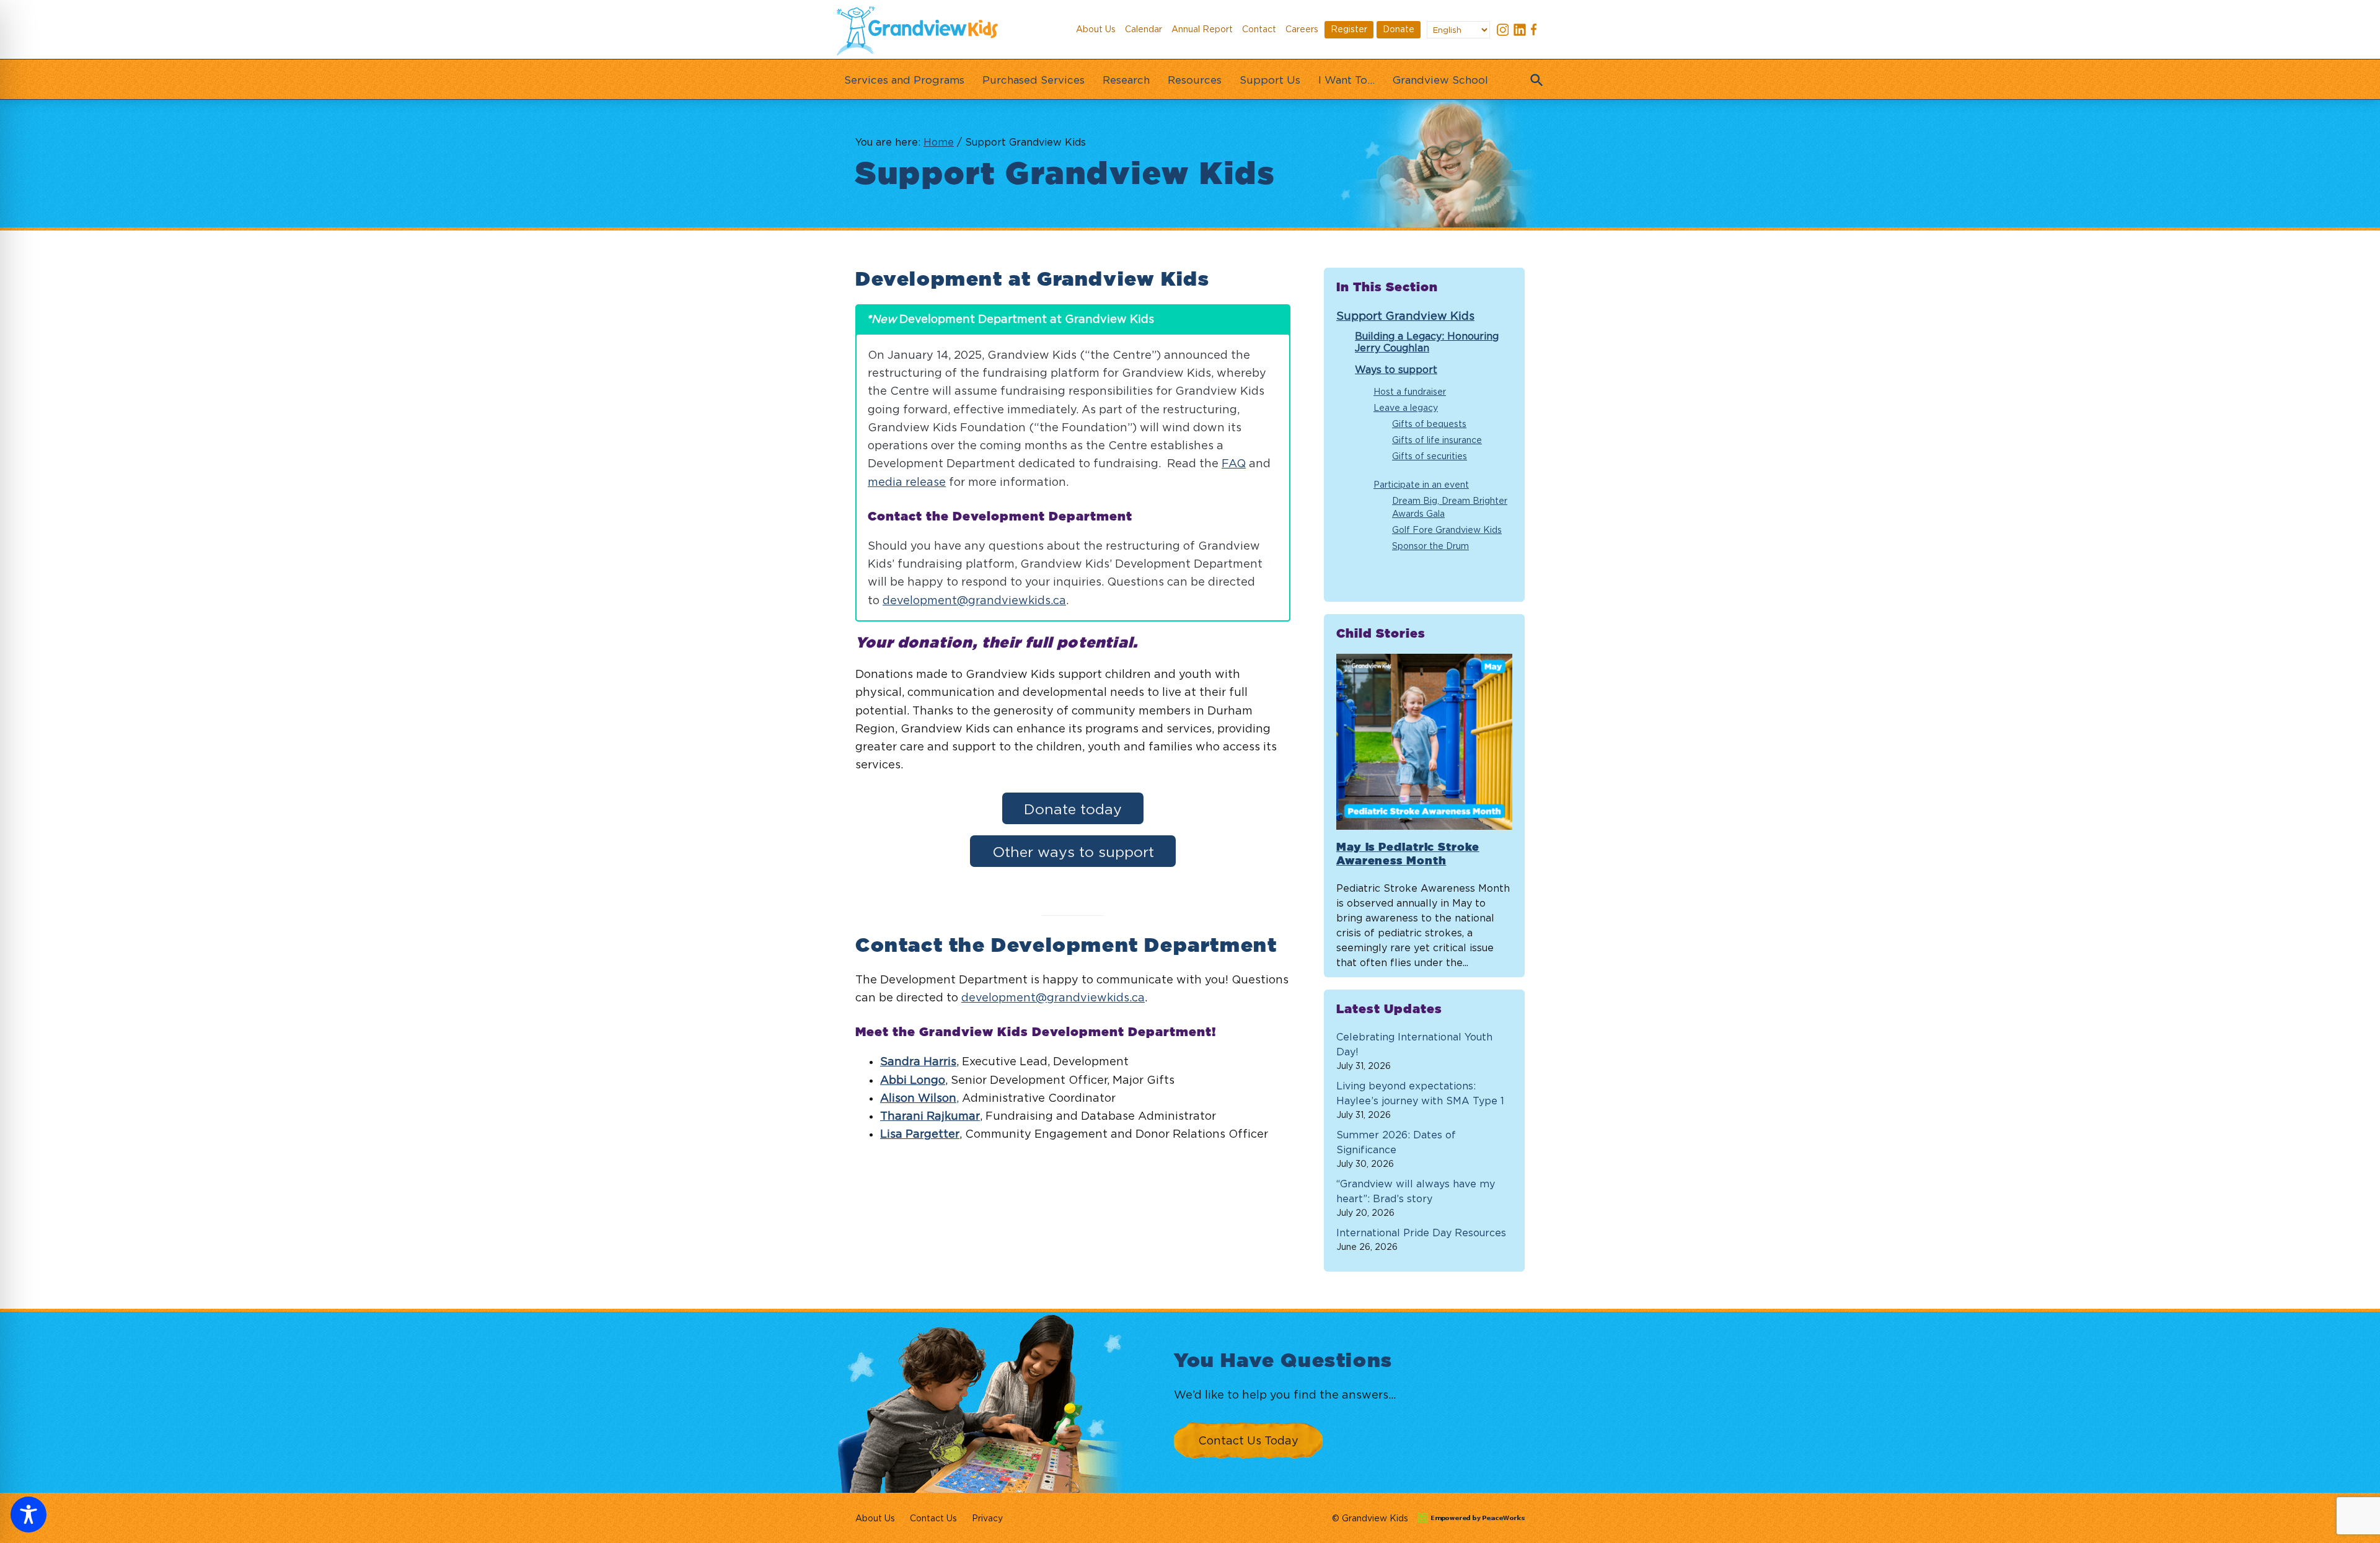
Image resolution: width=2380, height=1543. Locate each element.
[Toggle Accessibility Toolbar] (29, 1514)
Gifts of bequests (1429, 424)
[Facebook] (1536, 31)
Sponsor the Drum (1430, 546)
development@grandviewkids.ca (974, 600)
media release (907, 482)
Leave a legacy (1406, 407)
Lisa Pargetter (920, 1134)
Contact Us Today (1248, 1440)
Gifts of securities (1430, 456)
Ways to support (1396, 369)
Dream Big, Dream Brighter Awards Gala (1450, 507)
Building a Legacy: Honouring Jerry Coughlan (1427, 342)
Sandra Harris (918, 1061)
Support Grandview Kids (1405, 316)
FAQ (1234, 463)
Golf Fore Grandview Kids (1447, 530)
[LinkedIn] (1520, 31)
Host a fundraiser (1410, 391)
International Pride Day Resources (1421, 1233)
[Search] (1534, 76)
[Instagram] (1503, 31)
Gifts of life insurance (1437, 440)
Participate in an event (1421, 484)
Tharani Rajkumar (930, 1116)
